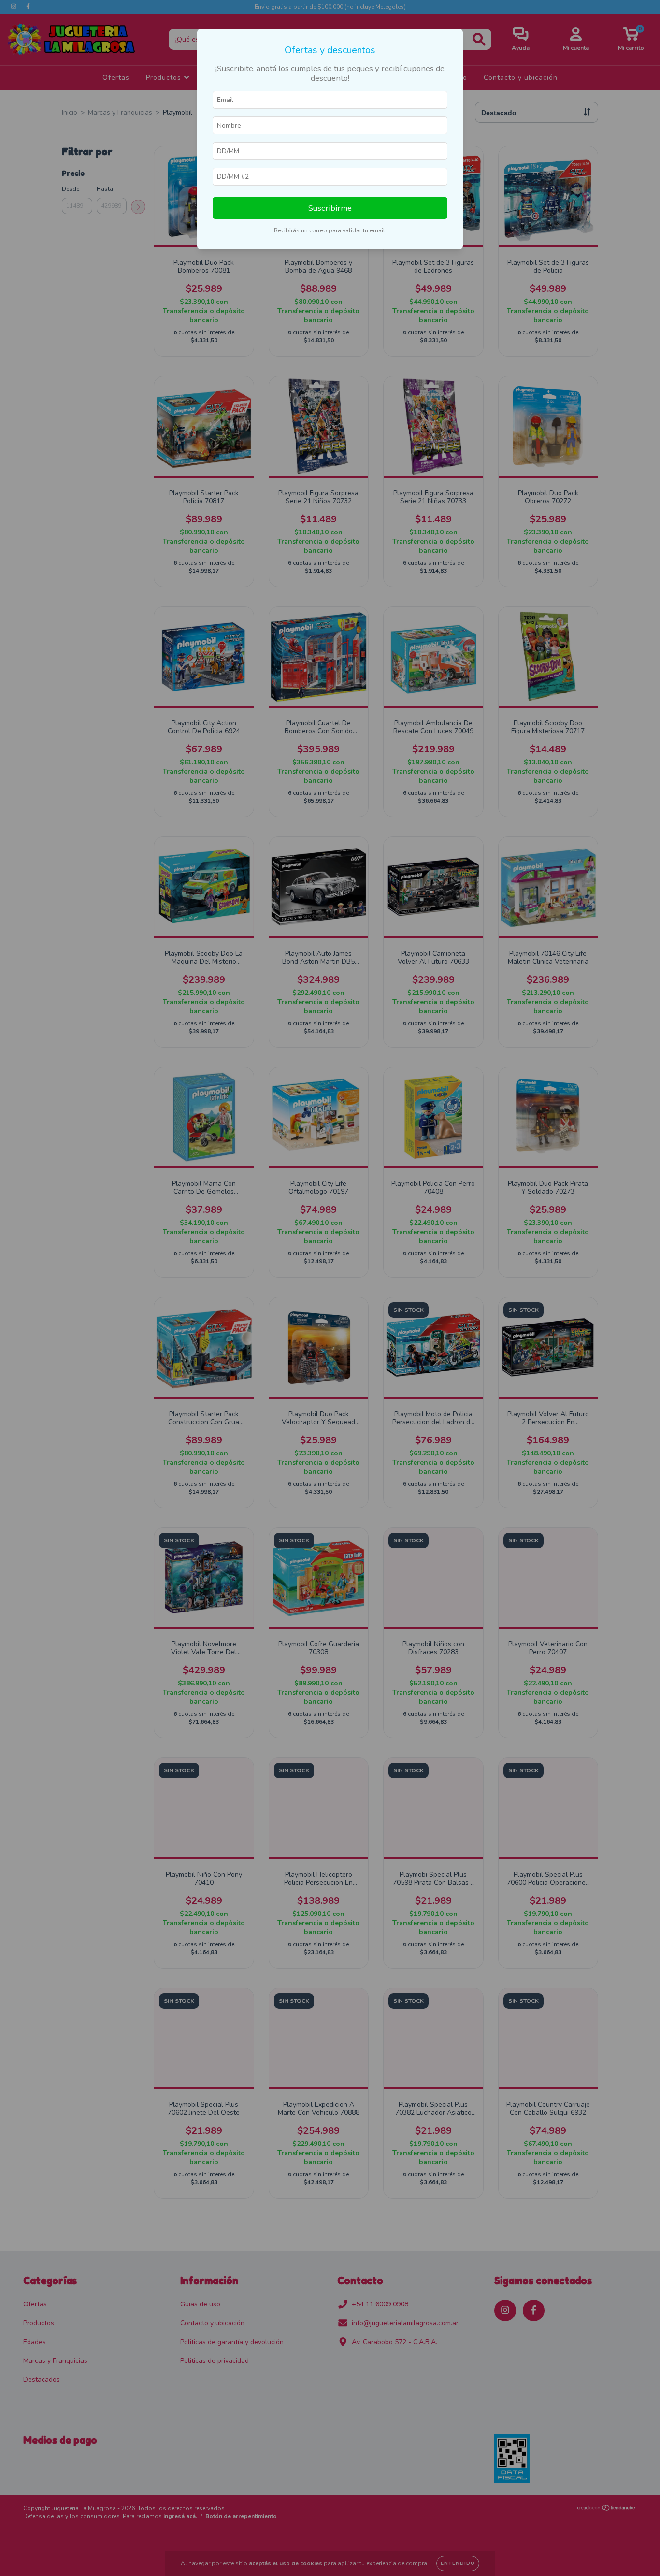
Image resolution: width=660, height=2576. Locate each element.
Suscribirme (330, 208)
